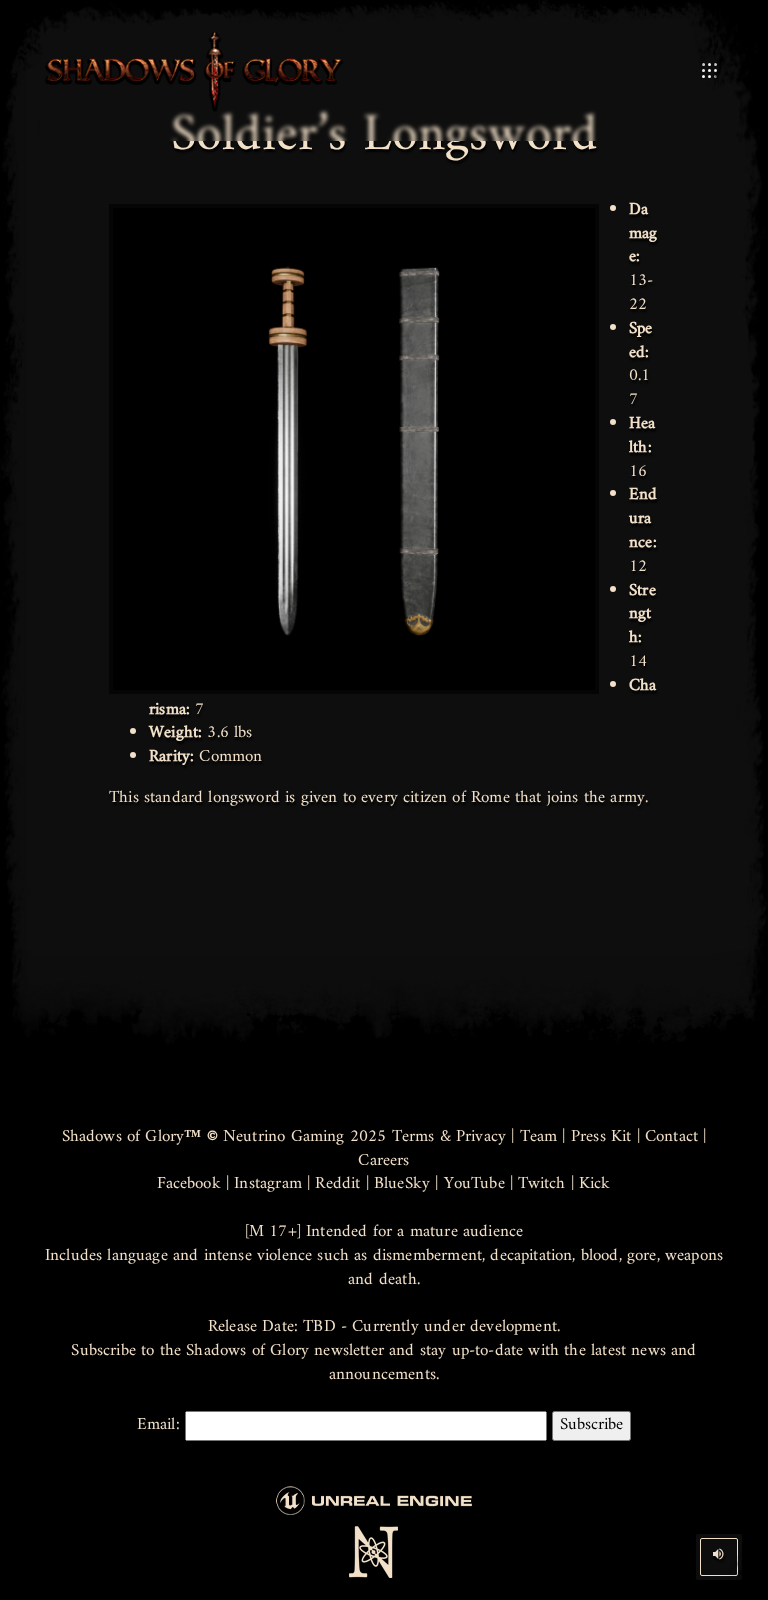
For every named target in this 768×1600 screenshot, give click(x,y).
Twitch (541, 1184)
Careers (383, 1161)
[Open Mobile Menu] (709, 71)
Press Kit (601, 1137)
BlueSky (402, 1184)
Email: (161, 1425)
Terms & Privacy (449, 1137)
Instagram (268, 1184)
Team (539, 1137)
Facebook (188, 1184)
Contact (671, 1137)
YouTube (474, 1184)
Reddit (337, 1184)
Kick (595, 1184)
